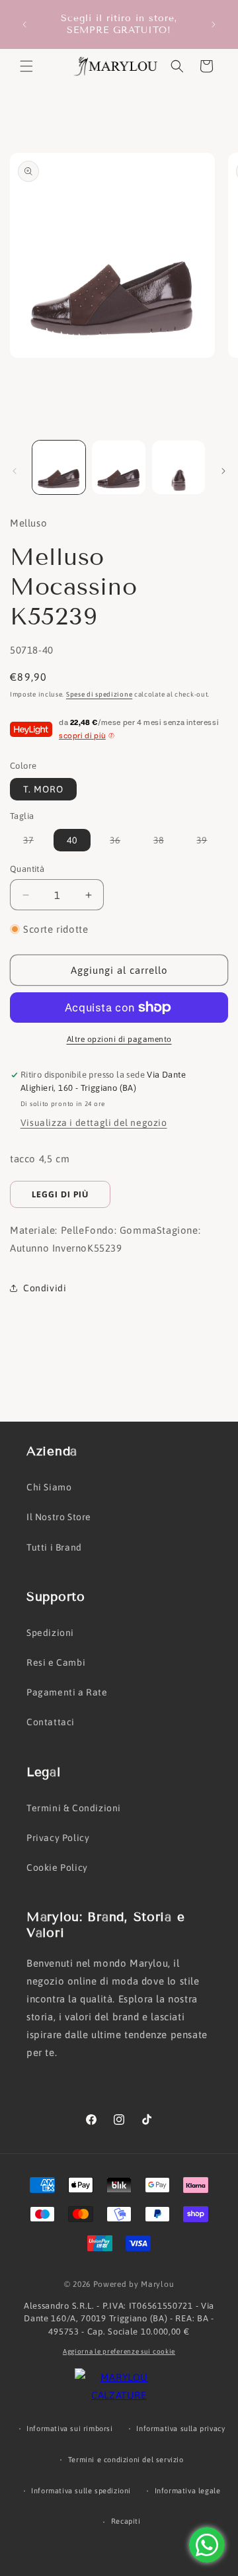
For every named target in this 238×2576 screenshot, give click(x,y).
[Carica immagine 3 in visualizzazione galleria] (178, 467)
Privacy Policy (58, 1838)
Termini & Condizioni (74, 1808)
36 (122, 843)
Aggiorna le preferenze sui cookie (119, 2351)
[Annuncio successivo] (214, 24)
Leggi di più (60, 1194)
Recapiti (126, 2521)
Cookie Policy (57, 1868)
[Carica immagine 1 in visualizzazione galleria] (59, 467)
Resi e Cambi (56, 1662)
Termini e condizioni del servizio (126, 2460)
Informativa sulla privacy (180, 2428)
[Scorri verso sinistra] (15, 471)
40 (72, 840)
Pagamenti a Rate (67, 1692)
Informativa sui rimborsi (69, 2428)
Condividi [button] (45, 1288)
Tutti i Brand (54, 1547)
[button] (26, 66)
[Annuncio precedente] (24, 24)
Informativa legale (188, 2491)
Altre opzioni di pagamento (119, 1039)
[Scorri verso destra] (223, 471)
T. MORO (43, 789)
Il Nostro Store (59, 1517)
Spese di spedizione (99, 694)
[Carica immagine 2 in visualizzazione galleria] (118, 467)
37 (35, 843)
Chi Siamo (49, 1487)
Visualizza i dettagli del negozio (94, 1123)
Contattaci (51, 1722)
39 (208, 843)
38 (165, 843)
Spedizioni (50, 1633)
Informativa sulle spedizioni (81, 2491)
